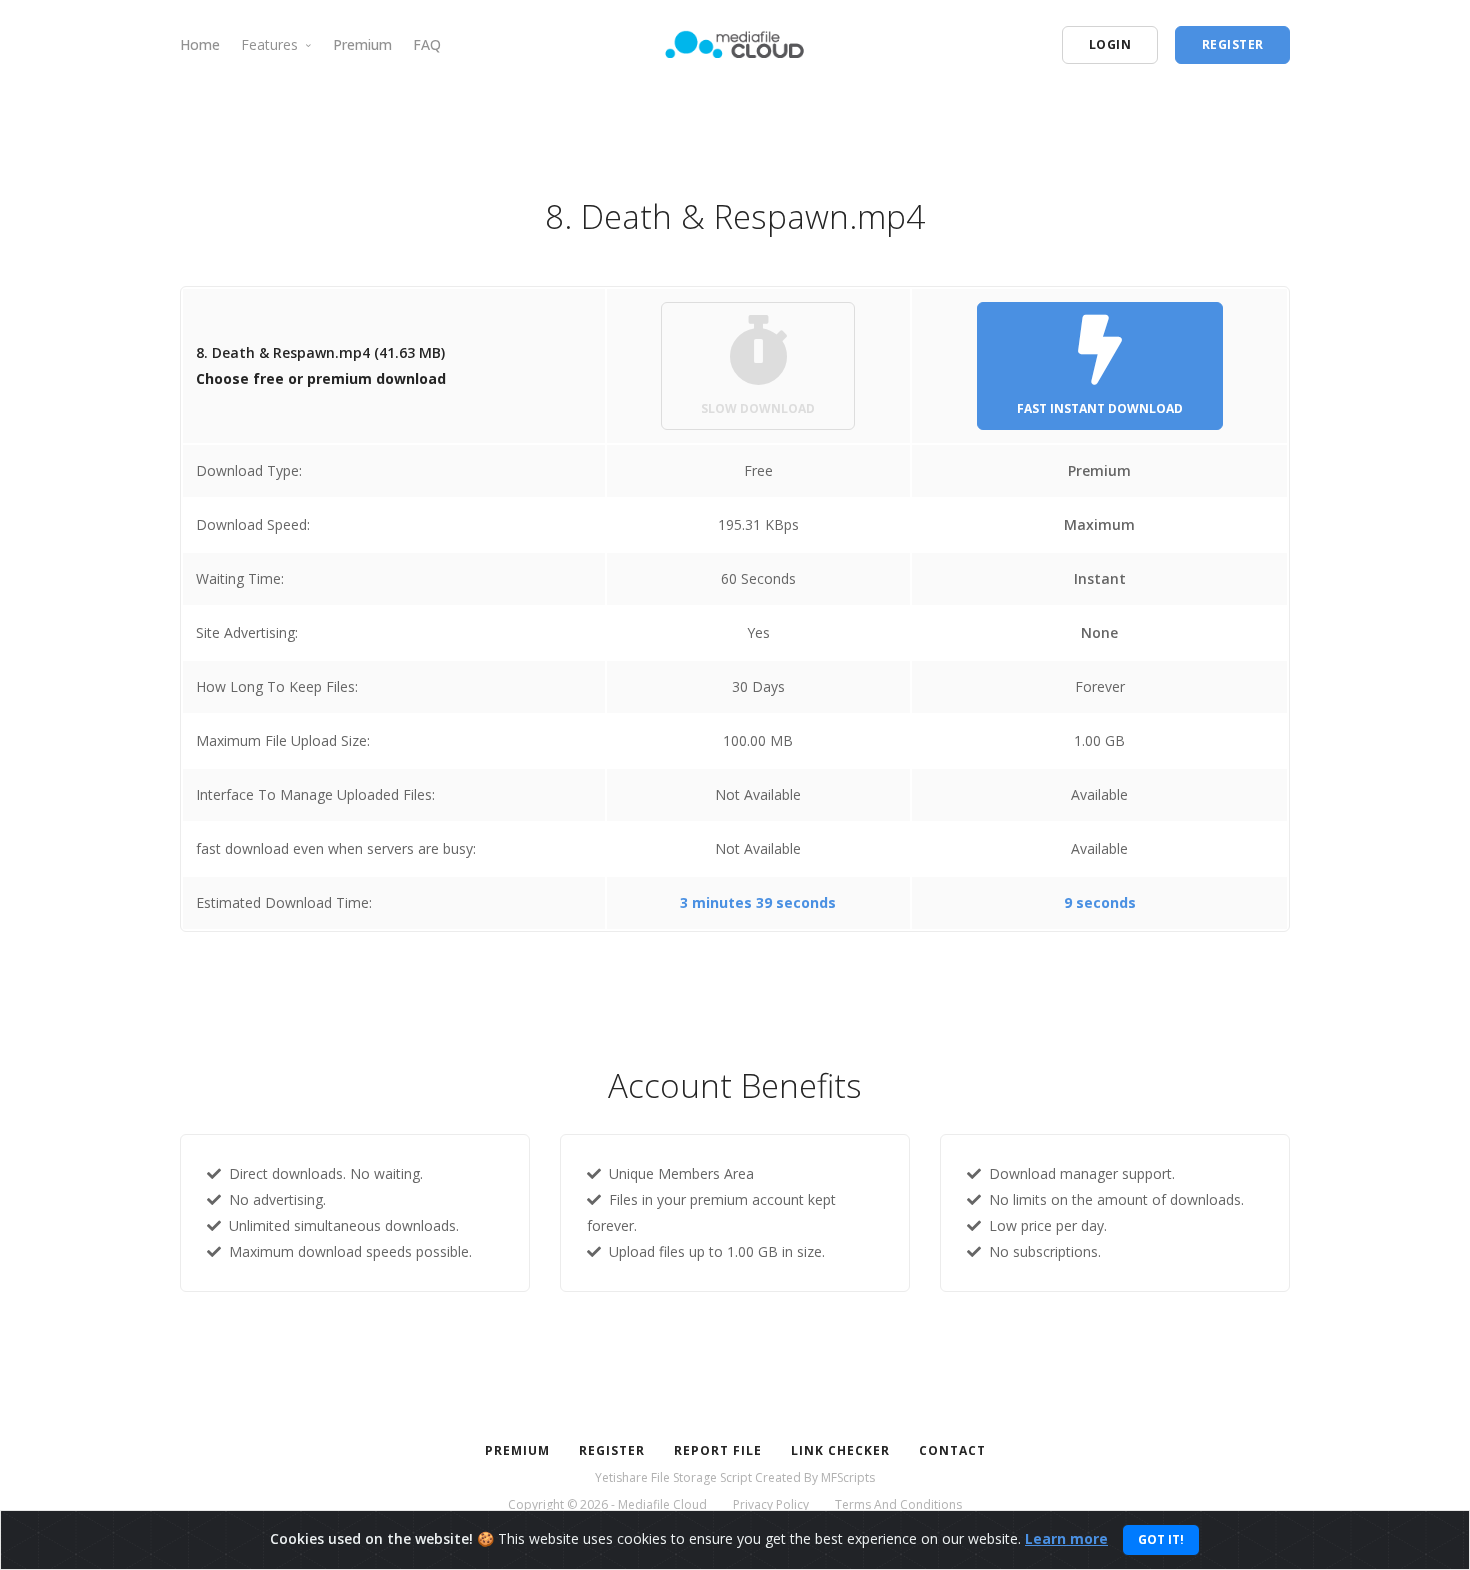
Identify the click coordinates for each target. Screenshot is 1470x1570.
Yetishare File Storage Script (673, 1477)
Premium (362, 44)
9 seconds (1100, 902)
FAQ (427, 44)
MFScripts (848, 1477)
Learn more (1066, 1538)
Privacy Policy (771, 1504)
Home (200, 44)
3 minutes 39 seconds (758, 902)
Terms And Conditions (898, 1504)
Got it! (1161, 1539)
